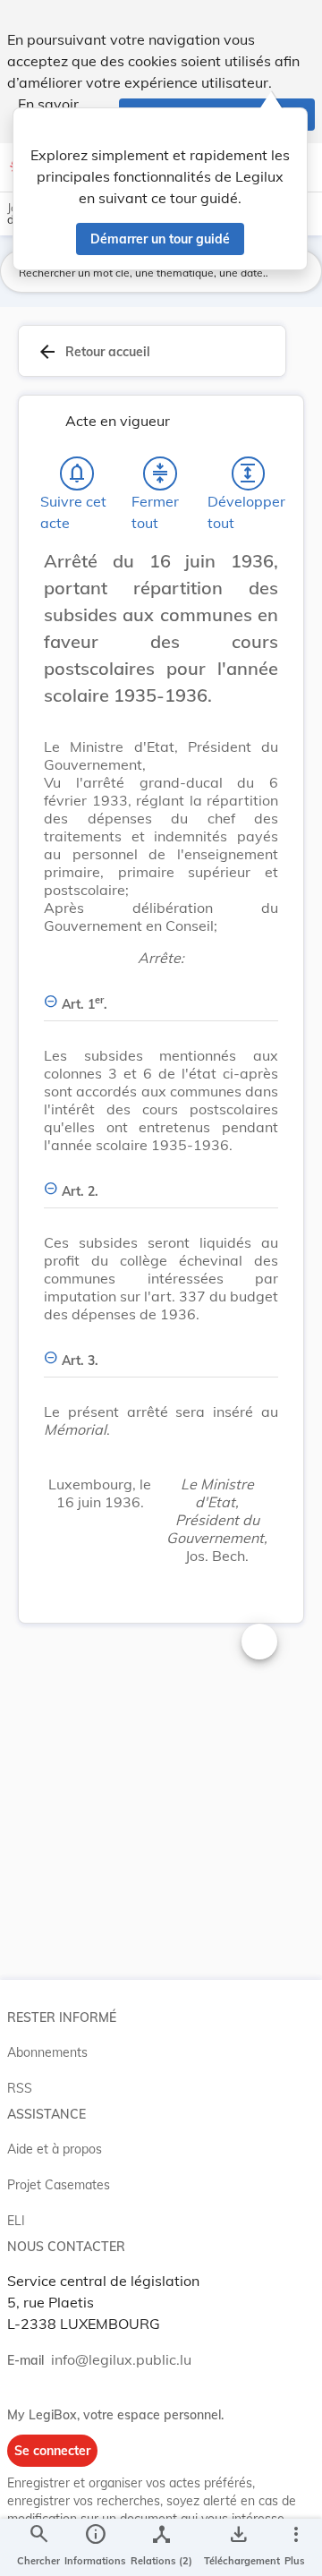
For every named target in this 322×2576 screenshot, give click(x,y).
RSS (20, 2088)
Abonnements (47, 2052)
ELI (16, 2221)
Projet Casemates (59, 2185)
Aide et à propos (55, 2149)
